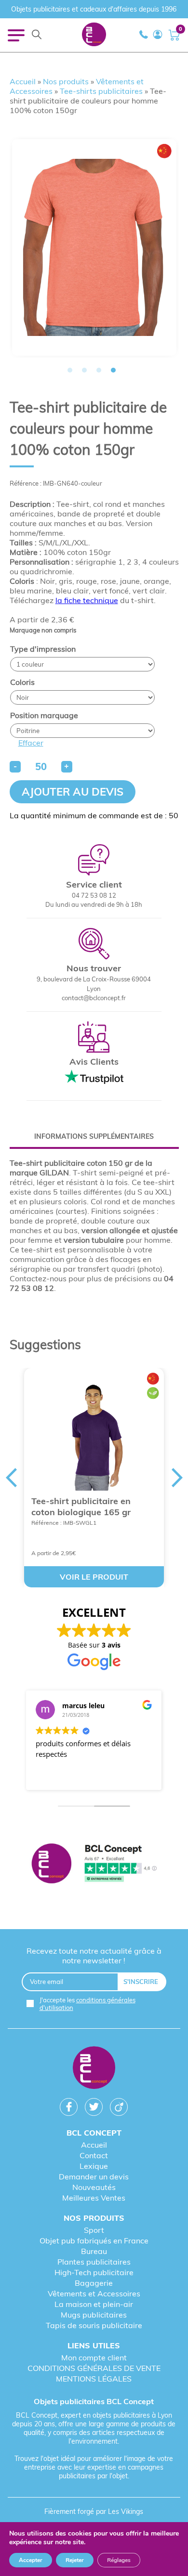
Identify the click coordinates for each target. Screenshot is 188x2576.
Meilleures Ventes (94, 2198)
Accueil (23, 81)
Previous (11, 1478)
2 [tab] (84, 370)
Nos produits (66, 81)
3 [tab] (99, 370)
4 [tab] (113, 370)
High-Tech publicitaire (94, 2272)
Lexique (94, 2166)
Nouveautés (94, 2187)
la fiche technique (87, 600)
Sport (94, 2230)
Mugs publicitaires (94, 2315)
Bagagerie (94, 2283)
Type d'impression (43, 649)
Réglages (119, 2560)
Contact (94, 2155)
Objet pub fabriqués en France (94, 2241)
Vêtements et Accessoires (94, 2293)
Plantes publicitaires (94, 2262)
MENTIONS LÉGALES (94, 2379)
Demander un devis (94, 2177)
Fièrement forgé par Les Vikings (94, 2512)
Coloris (22, 682)
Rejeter (75, 2560)
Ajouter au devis (73, 792)
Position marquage (44, 715)
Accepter (31, 2560)
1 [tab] (70, 370)
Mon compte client (94, 2357)
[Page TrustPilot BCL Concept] (94, 1864)
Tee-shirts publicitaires (101, 91)
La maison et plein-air (94, 2304)
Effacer (31, 743)
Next (177, 1478)
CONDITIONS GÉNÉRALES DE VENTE (94, 2368)
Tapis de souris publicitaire (94, 2325)
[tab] (94, 1136)
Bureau (94, 2251)
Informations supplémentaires (94, 1136)
